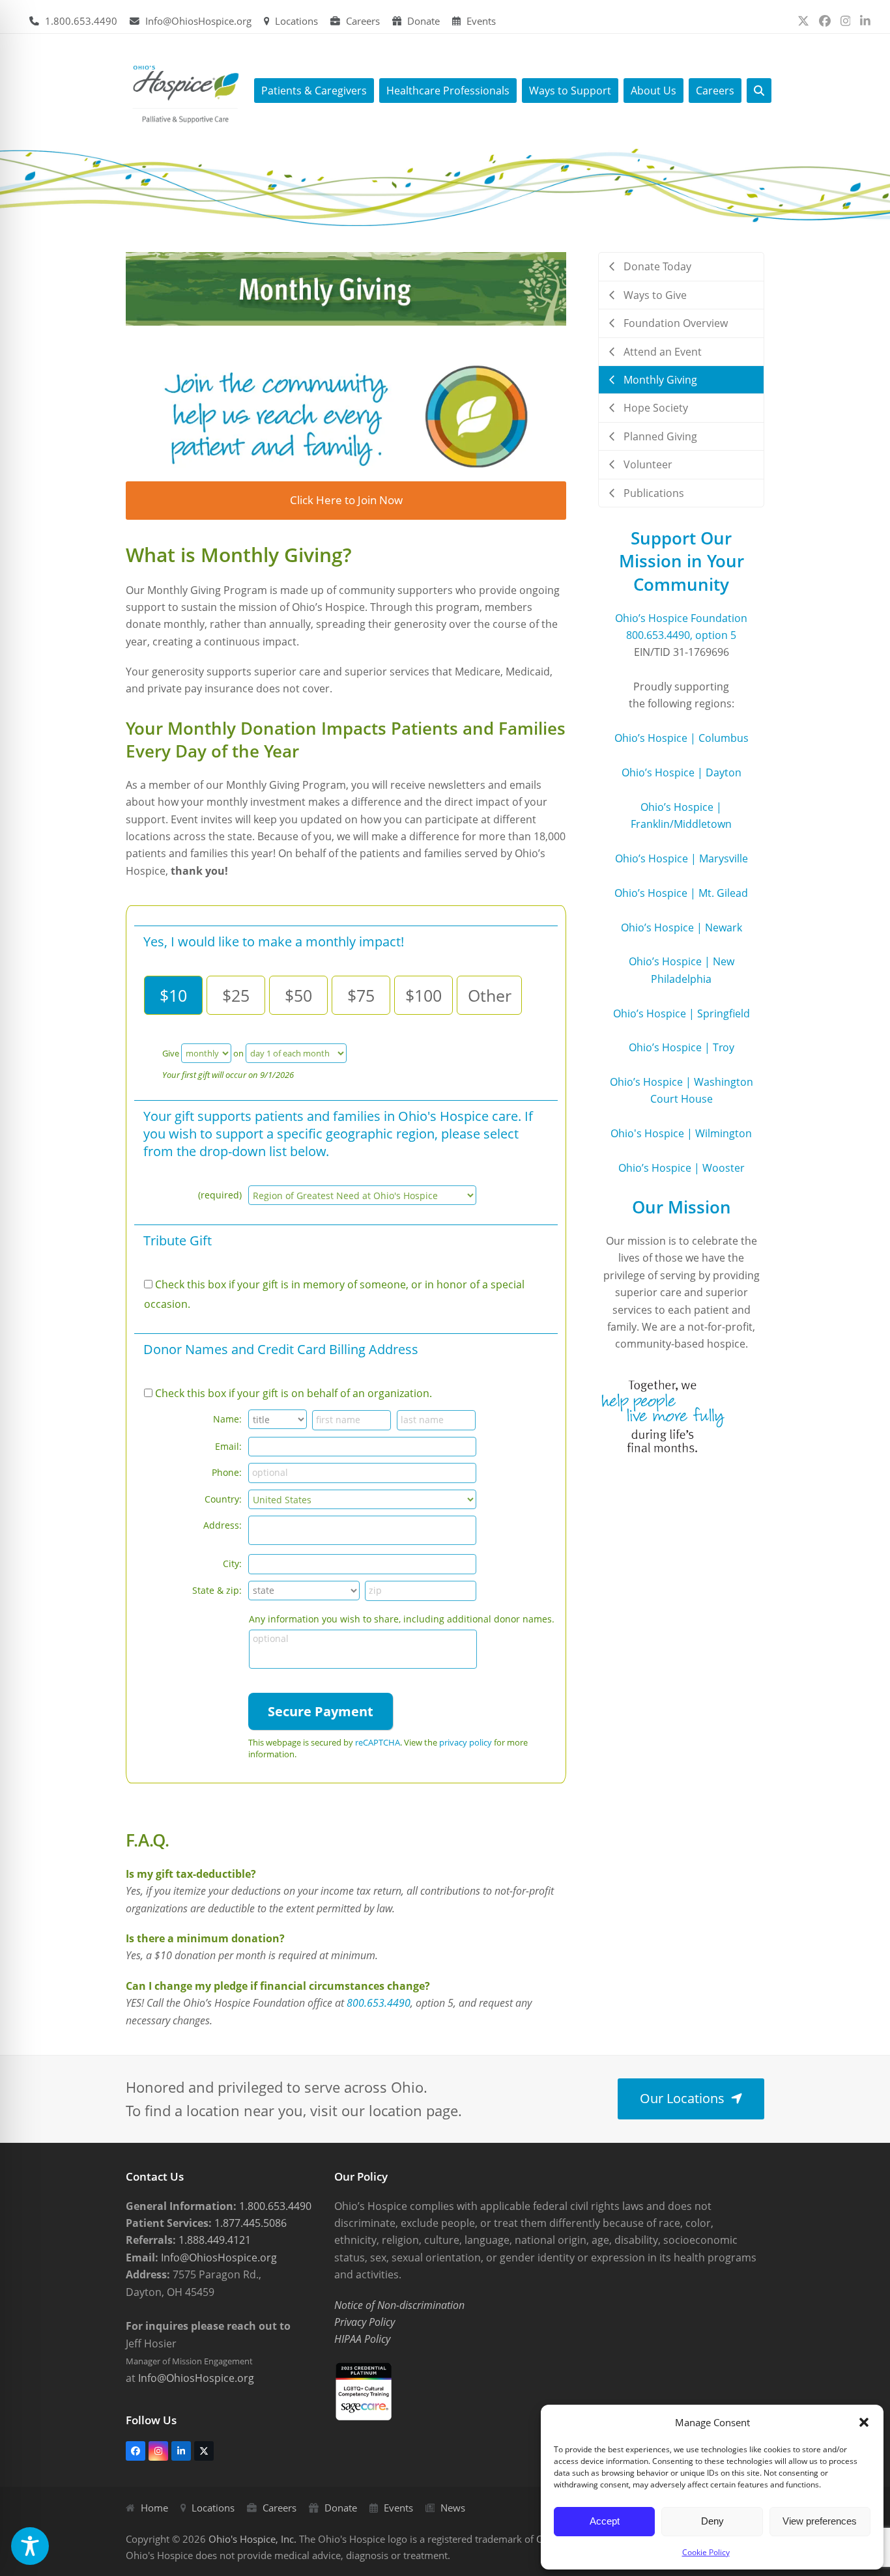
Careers (363, 21)
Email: (228, 1446)
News (453, 2508)
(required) (220, 1195)
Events (481, 21)
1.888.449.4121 (213, 2240)
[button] (864, 2422)
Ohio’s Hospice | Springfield (682, 1013)
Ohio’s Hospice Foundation (681, 618)
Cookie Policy (706, 2552)
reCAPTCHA (378, 1742)
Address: (223, 1525)
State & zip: (217, 1590)
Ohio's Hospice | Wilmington (681, 1133)
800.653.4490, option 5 (681, 635)
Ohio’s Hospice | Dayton (682, 772)
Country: (223, 1499)
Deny (712, 2521)
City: (232, 1564)
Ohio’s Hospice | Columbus (682, 738)
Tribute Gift (178, 1240)
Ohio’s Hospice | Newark (682, 927)
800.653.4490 (379, 2003)
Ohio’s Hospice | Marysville (682, 858)
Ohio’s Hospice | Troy (682, 1047)
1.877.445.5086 (249, 2223)
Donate (423, 21)
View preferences (820, 2521)
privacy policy (466, 1742)
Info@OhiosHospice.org (198, 21)
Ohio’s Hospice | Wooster (682, 1168)
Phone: (227, 1472)
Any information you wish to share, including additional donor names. (402, 1619)
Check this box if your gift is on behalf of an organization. (294, 1393)
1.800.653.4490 (81, 21)
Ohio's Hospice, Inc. (252, 2539)
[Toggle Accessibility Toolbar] (30, 2546)
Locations (296, 21)
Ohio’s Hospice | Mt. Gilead (681, 893)
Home (154, 2508)
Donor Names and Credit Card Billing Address (281, 1349)
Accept (605, 2521)
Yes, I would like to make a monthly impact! (274, 941)
